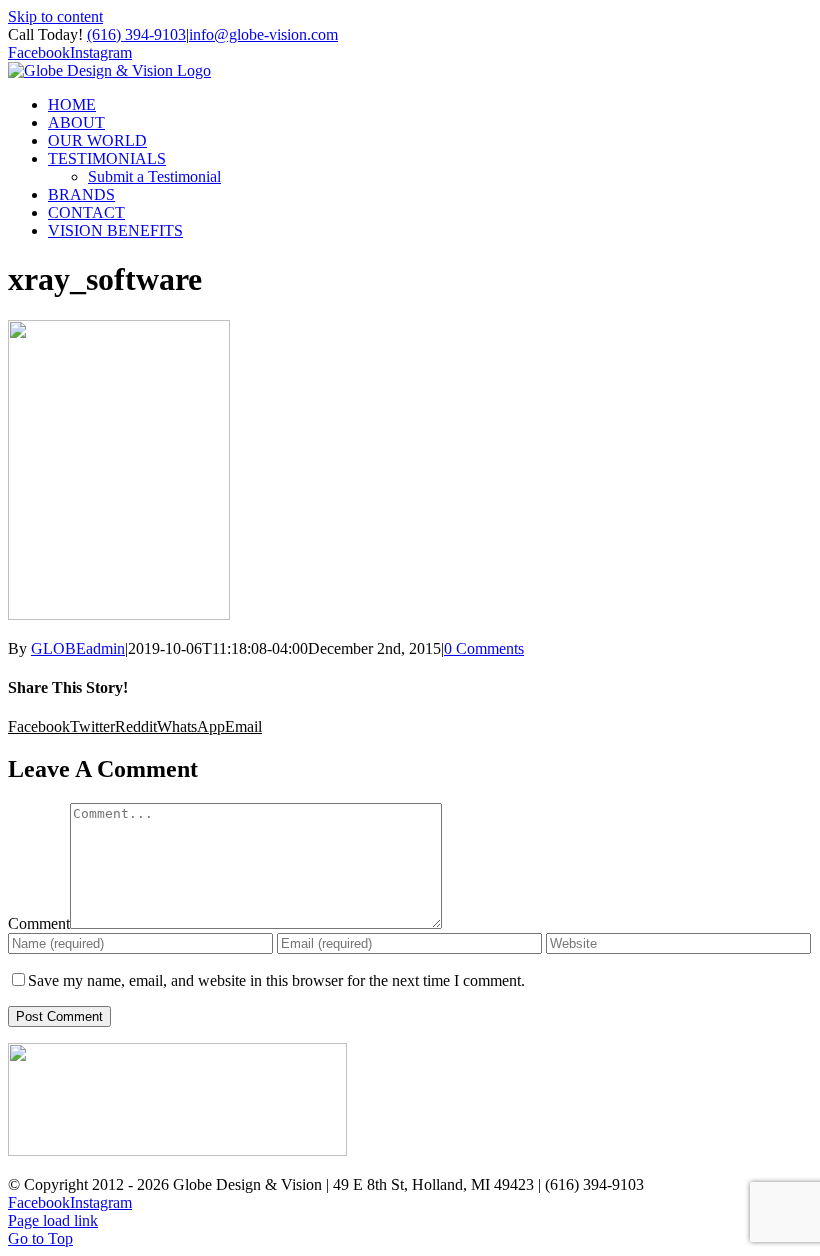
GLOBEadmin (78, 648)
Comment (39, 923)
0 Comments (484, 648)
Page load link (53, 1220)
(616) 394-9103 (136, 34)
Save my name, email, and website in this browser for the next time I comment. (276, 980)
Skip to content (55, 16)
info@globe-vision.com (263, 34)
